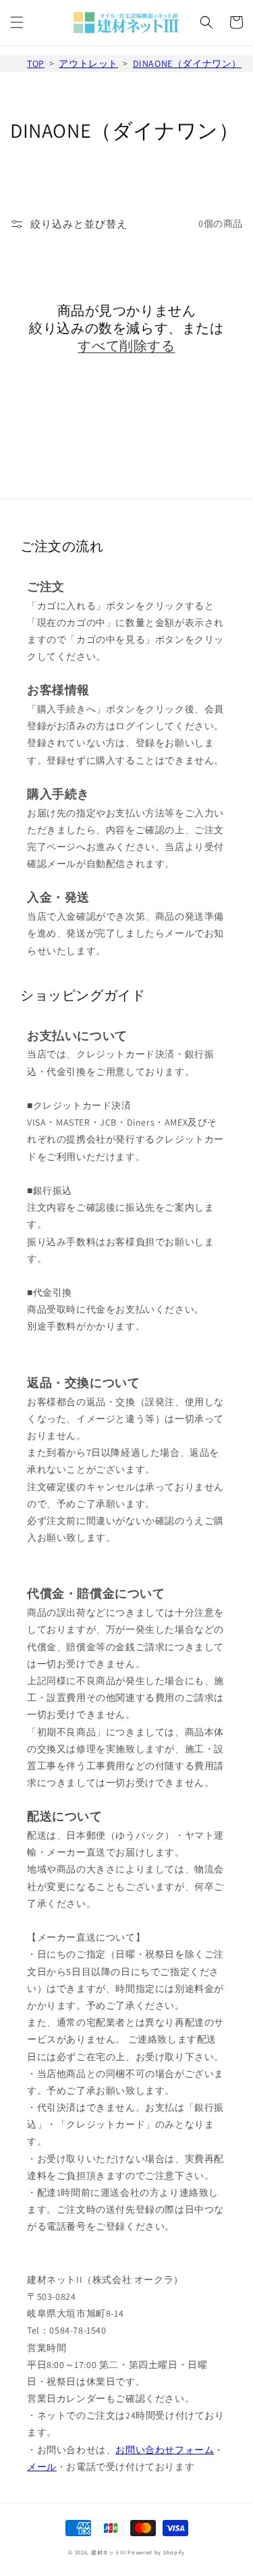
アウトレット (88, 63)
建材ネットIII (109, 2552)
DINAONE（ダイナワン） (187, 63)
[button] (17, 22)
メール (42, 2467)
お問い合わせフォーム (165, 2450)
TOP (36, 63)
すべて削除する (126, 346)
